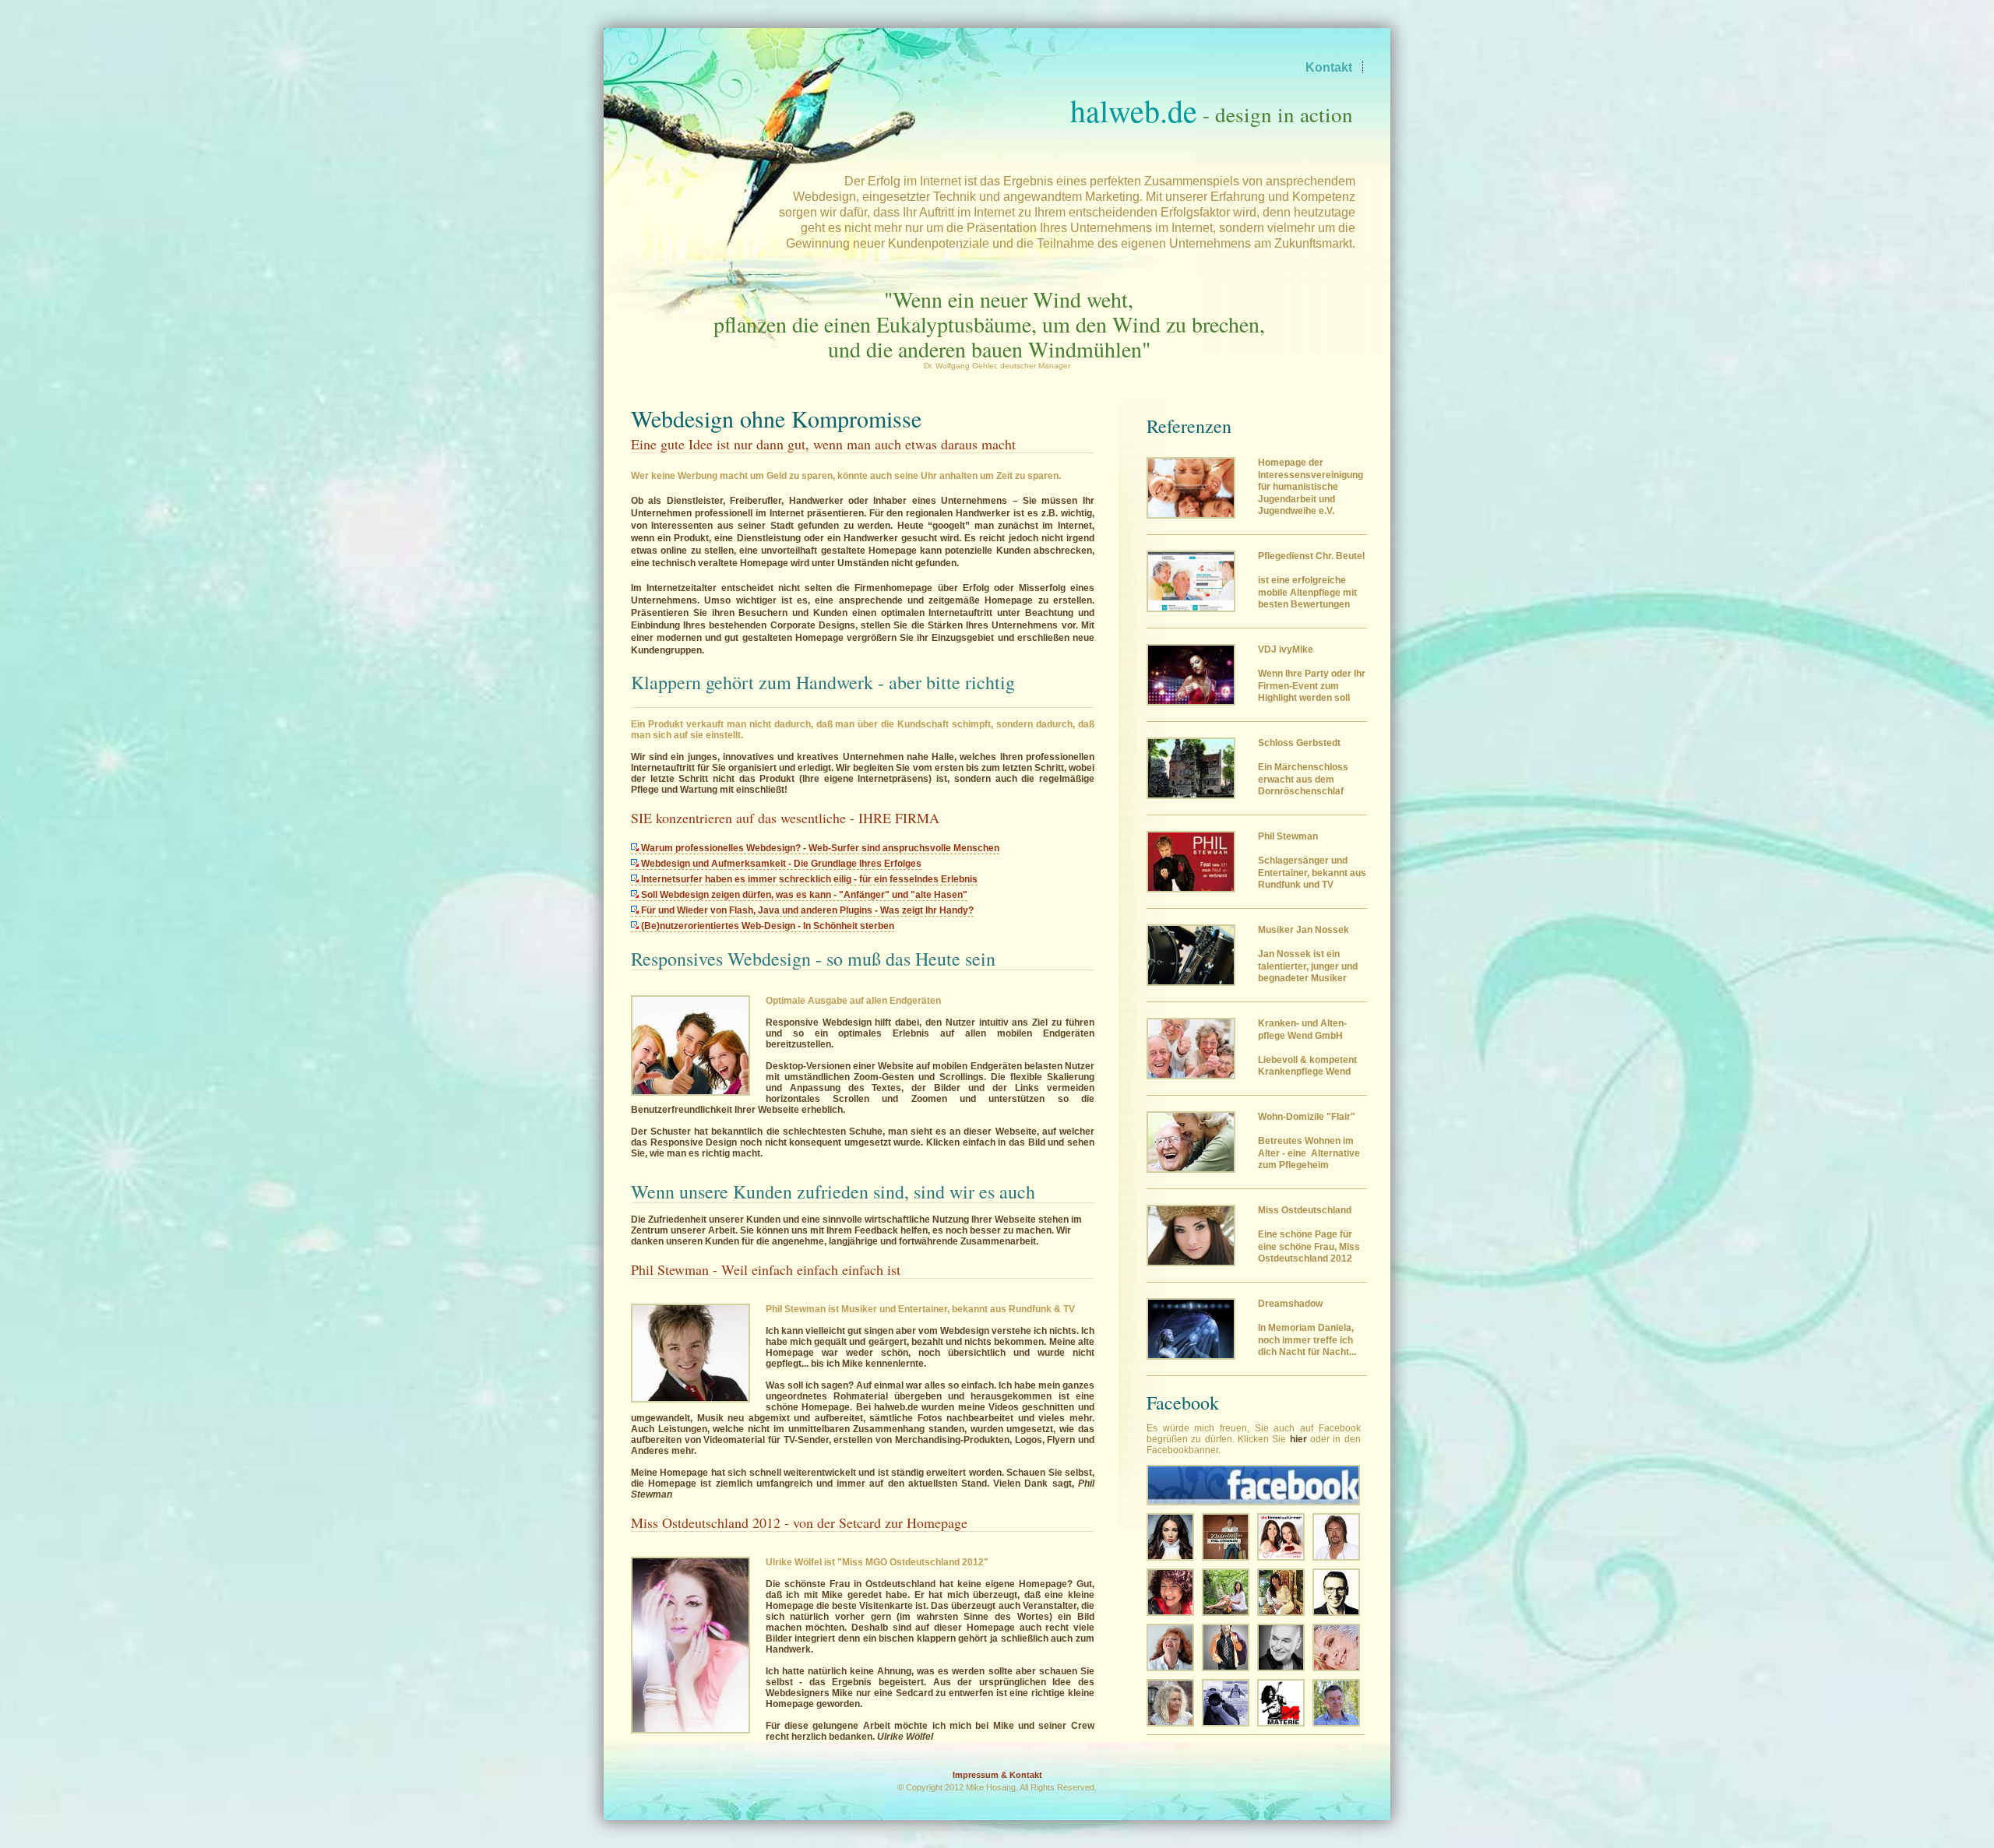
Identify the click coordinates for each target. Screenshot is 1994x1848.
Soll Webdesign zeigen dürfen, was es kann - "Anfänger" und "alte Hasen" (803, 895)
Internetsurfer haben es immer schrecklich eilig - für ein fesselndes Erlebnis (808, 879)
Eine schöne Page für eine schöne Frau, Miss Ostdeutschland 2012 (1309, 1234)
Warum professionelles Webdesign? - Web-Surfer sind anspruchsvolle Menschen (819, 848)
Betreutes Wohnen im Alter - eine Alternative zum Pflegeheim (1309, 1141)
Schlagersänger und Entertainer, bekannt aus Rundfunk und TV (1312, 861)
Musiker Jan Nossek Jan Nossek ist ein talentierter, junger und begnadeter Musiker (1308, 954)
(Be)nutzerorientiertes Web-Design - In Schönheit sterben (766, 926)
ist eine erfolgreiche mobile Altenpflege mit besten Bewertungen (1311, 580)
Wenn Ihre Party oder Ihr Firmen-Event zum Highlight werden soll (1312, 674)
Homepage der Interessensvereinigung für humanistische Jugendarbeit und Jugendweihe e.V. (1311, 487)
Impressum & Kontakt (997, 1775)
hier (1298, 1439)
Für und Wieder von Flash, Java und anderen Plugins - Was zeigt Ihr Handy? (806, 910)
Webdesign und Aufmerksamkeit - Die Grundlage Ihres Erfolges (780, 864)
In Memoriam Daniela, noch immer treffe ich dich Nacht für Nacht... (1307, 1328)
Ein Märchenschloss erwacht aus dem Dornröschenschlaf (1303, 767)
